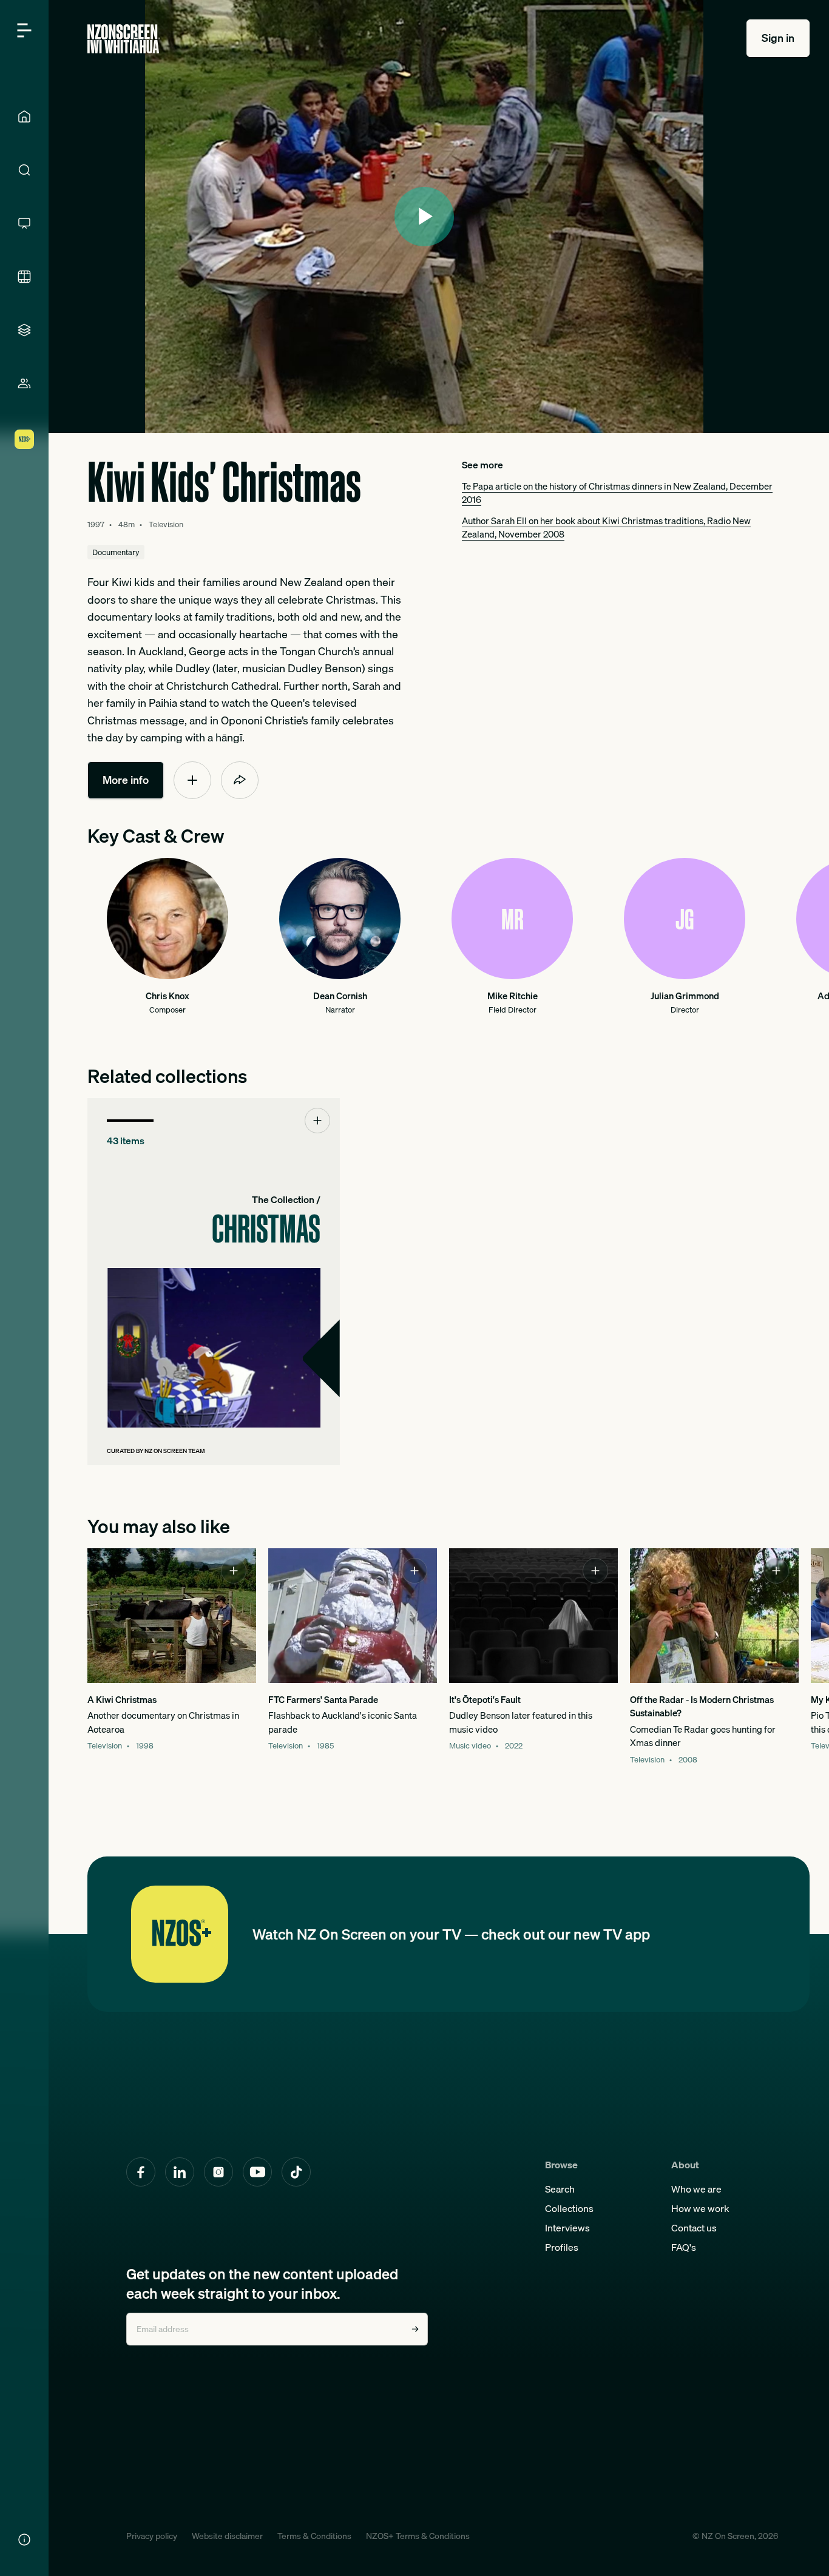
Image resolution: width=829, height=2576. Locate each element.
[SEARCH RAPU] (24, 170)
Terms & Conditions (314, 2536)
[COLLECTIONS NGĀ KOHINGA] (24, 330)
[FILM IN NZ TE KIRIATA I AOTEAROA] (24, 277)
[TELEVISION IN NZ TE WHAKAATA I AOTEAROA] (24, 223)
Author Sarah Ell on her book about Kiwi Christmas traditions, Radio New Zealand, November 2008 (606, 527)
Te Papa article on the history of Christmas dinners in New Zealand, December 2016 (617, 493)
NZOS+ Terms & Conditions (418, 2536)
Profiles (562, 2247)
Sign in (778, 38)
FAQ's (684, 2247)
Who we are (696, 2189)
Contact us (694, 2228)
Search (560, 2189)
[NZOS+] (24, 439)
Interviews (567, 2228)
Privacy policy (152, 2536)
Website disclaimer (227, 2536)
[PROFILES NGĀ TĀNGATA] (24, 383)
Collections (569, 2208)
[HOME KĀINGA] (24, 116)
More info (126, 780)
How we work (700, 2208)
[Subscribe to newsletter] (415, 2329)
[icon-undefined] (192, 780)
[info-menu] (24, 2540)
